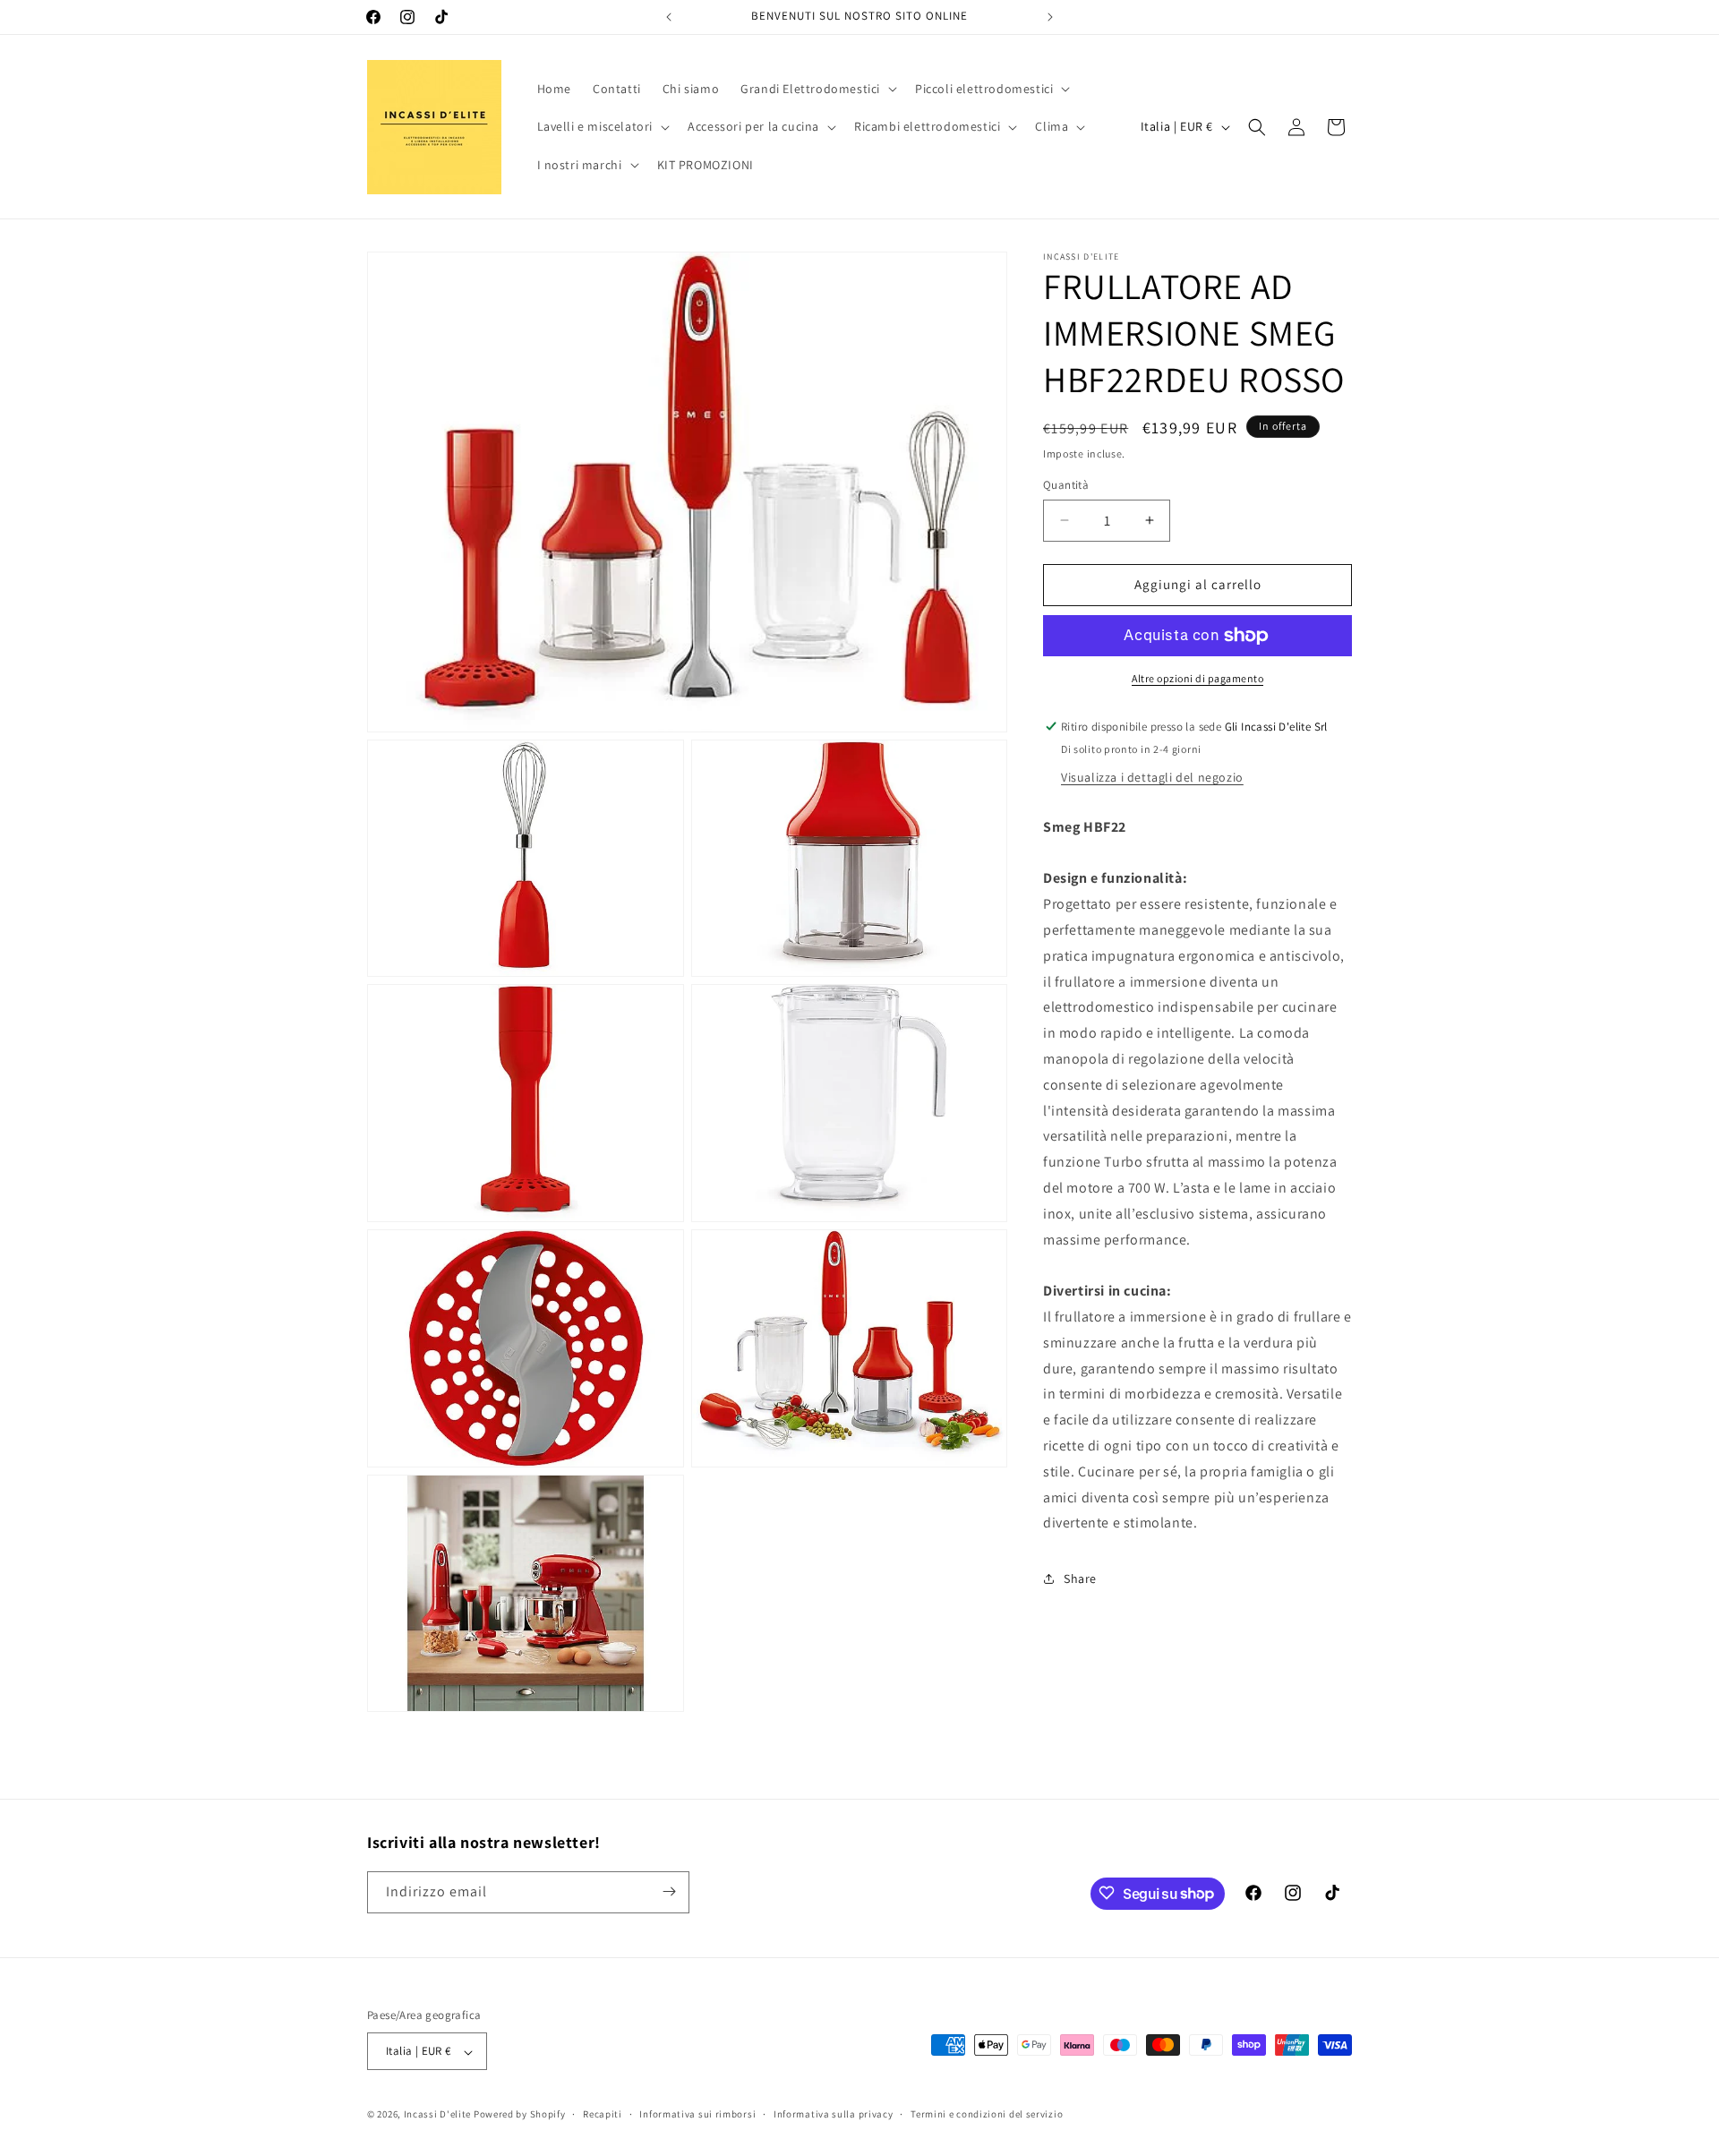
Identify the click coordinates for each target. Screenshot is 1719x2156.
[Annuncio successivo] (1050, 17)
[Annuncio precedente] (669, 17)
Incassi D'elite (438, 2115)
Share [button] (1080, 1578)
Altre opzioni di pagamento (1197, 678)
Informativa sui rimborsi (697, 2114)
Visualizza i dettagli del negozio (1152, 777)
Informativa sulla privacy (834, 2114)
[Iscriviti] (669, 1891)
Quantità (1066, 485)
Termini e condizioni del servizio (987, 2114)
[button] (817, 89)
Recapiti (603, 2114)
